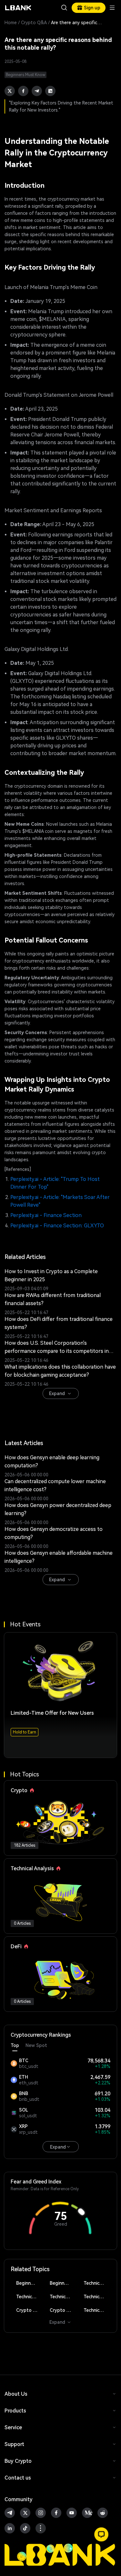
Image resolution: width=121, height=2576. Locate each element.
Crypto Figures (30, 2310)
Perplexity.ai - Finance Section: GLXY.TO (57, 1226)
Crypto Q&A (34, 23)
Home (11, 23)
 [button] (64, 8)
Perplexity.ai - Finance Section (46, 1215)
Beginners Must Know (30, 2283)
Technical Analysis (97, 2283)
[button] (101, 2534)
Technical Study (97, 2310)
